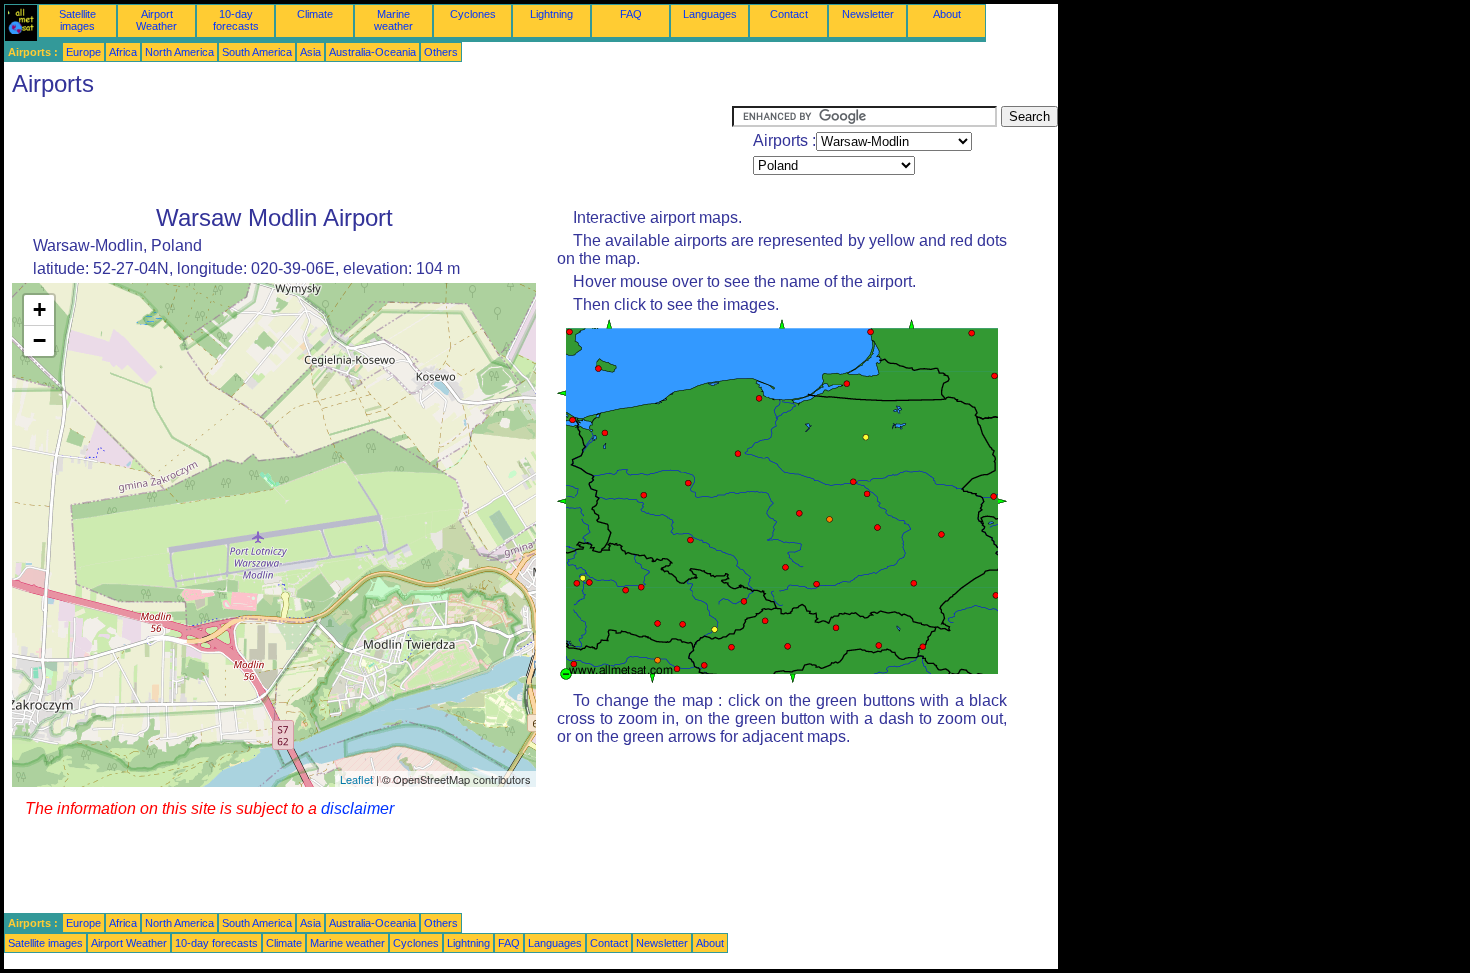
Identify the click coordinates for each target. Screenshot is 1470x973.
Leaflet (356, 779)
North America (179, 52)
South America (257, 52)
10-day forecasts (236, 20)
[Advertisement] (368, 151)
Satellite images (77, 20)
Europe (83, 52)
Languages (710, 14)
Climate (315, 14)
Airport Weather (156, 20)
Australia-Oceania (372, 52)
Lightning (551, 14)
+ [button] (39, 309)
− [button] (39, 340)
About (947, 14)
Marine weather (393, 20)
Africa (123, 52)
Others (441, 52)
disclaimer (357, 808)
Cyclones (473, 14)
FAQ (631, 14)
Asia (310, 52)
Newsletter (868, 14)
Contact (789, 14)
